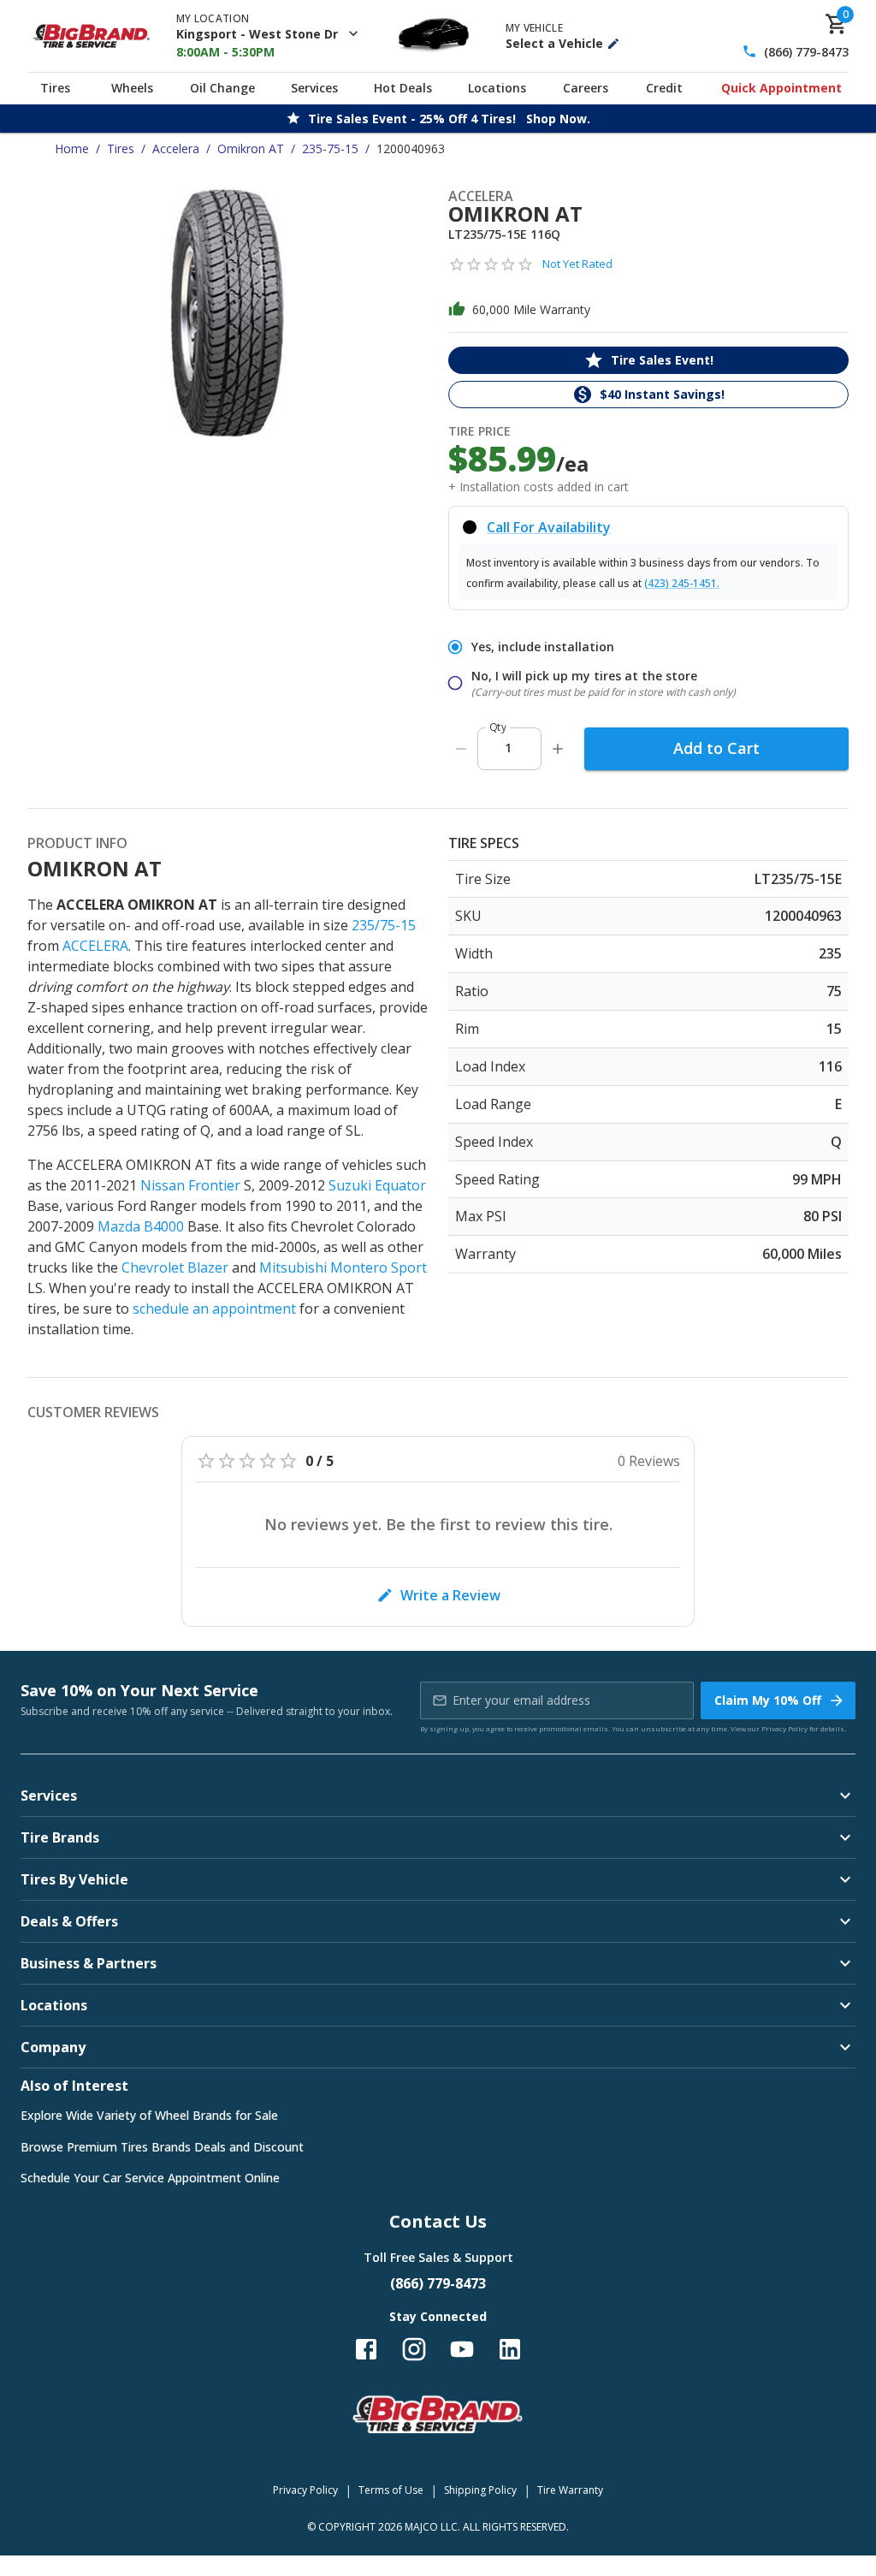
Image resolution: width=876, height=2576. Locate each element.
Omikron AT (251, 148)
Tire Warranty (570, 2490)
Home (72, 148)
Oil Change (222, 88)
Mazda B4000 (141, 1226)
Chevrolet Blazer (175, 1267)
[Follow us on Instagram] (414, 2349)
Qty (498, 727)
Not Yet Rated (577, 264)
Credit (664, 88)
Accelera (176, 148)
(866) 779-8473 (806, 52)
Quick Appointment (781, 88)
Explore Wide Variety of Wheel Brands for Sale (149, 2115)
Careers (586, 88)
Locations (497, 88)
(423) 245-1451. (682, 583)
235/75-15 (384, 925)
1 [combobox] (508, 748)
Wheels (132, 88)
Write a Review (450, 1595)
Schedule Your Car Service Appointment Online (150, 2178)
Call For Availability (549, 527)
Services (314, 88)
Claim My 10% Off (768, 1700)
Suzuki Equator (377, 1185)
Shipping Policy (480, 2490)
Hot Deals (403, 88)
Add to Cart (716, 748)
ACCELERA (95, 946)
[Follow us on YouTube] (462, 2349)
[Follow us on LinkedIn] (510, 2349)
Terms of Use (391, 2490)
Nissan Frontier (190, 1185)
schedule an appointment (214, 1309)
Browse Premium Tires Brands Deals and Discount (162, 2147)
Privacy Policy (784, 1728)
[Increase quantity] (558, 749)
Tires (55, 88)
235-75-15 (330, 148)
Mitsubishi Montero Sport (343, 1267)
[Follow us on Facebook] (366, 2349)
